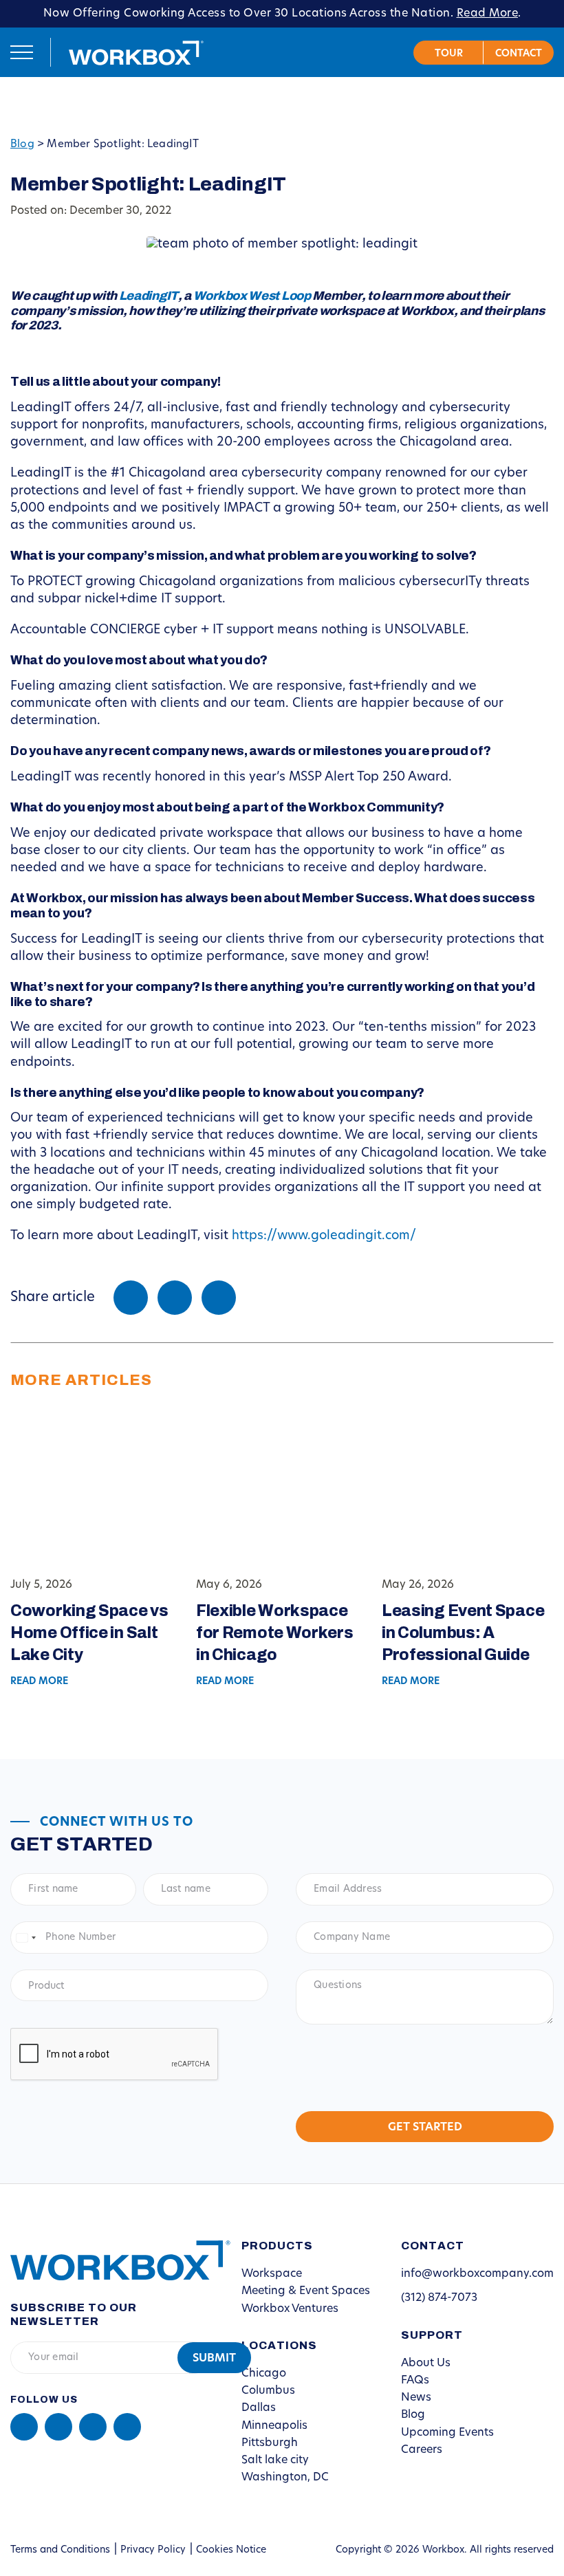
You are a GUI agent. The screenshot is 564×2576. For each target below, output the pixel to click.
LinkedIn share (219, 1298)
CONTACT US (519, 53)
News (416, 2398)
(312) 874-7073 (439, 2298)
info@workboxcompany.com (477, 2274)
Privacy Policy (153, 2550)
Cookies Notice (231, 2550)
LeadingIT (149, 296)
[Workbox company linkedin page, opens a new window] (24, 2427)
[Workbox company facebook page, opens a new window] (58, 2427)
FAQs (415, 2381)
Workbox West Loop (252, 296)
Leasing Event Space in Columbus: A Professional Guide (463, 1633)
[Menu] (22, 52)
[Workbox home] (110, 2260)
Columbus (268, 2391)
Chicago (264, 2374)
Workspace (272, 2274)
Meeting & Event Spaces (306, 2291)
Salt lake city (275, 2460)
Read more (39, 1682)
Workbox (136, 52)
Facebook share (131, 1298)
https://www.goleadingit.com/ (324, 1236)
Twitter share (175, 1298)
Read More (488, 14)
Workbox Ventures (290, 2309)
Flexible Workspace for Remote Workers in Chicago (275, 1633)
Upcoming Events (447, 2433)
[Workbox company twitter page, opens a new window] (127, 2427)
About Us (426, 2364)
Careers (422, 2450)
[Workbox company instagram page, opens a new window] (93, 2427)
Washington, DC (285, 2478)
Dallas (259, 2408)
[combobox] (25, 1938)
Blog (22, 145)
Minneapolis (274, 2426)
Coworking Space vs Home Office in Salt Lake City (89, 1633)
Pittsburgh (270, 2443)
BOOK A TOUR (448, 53)
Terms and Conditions (60, 2550)
